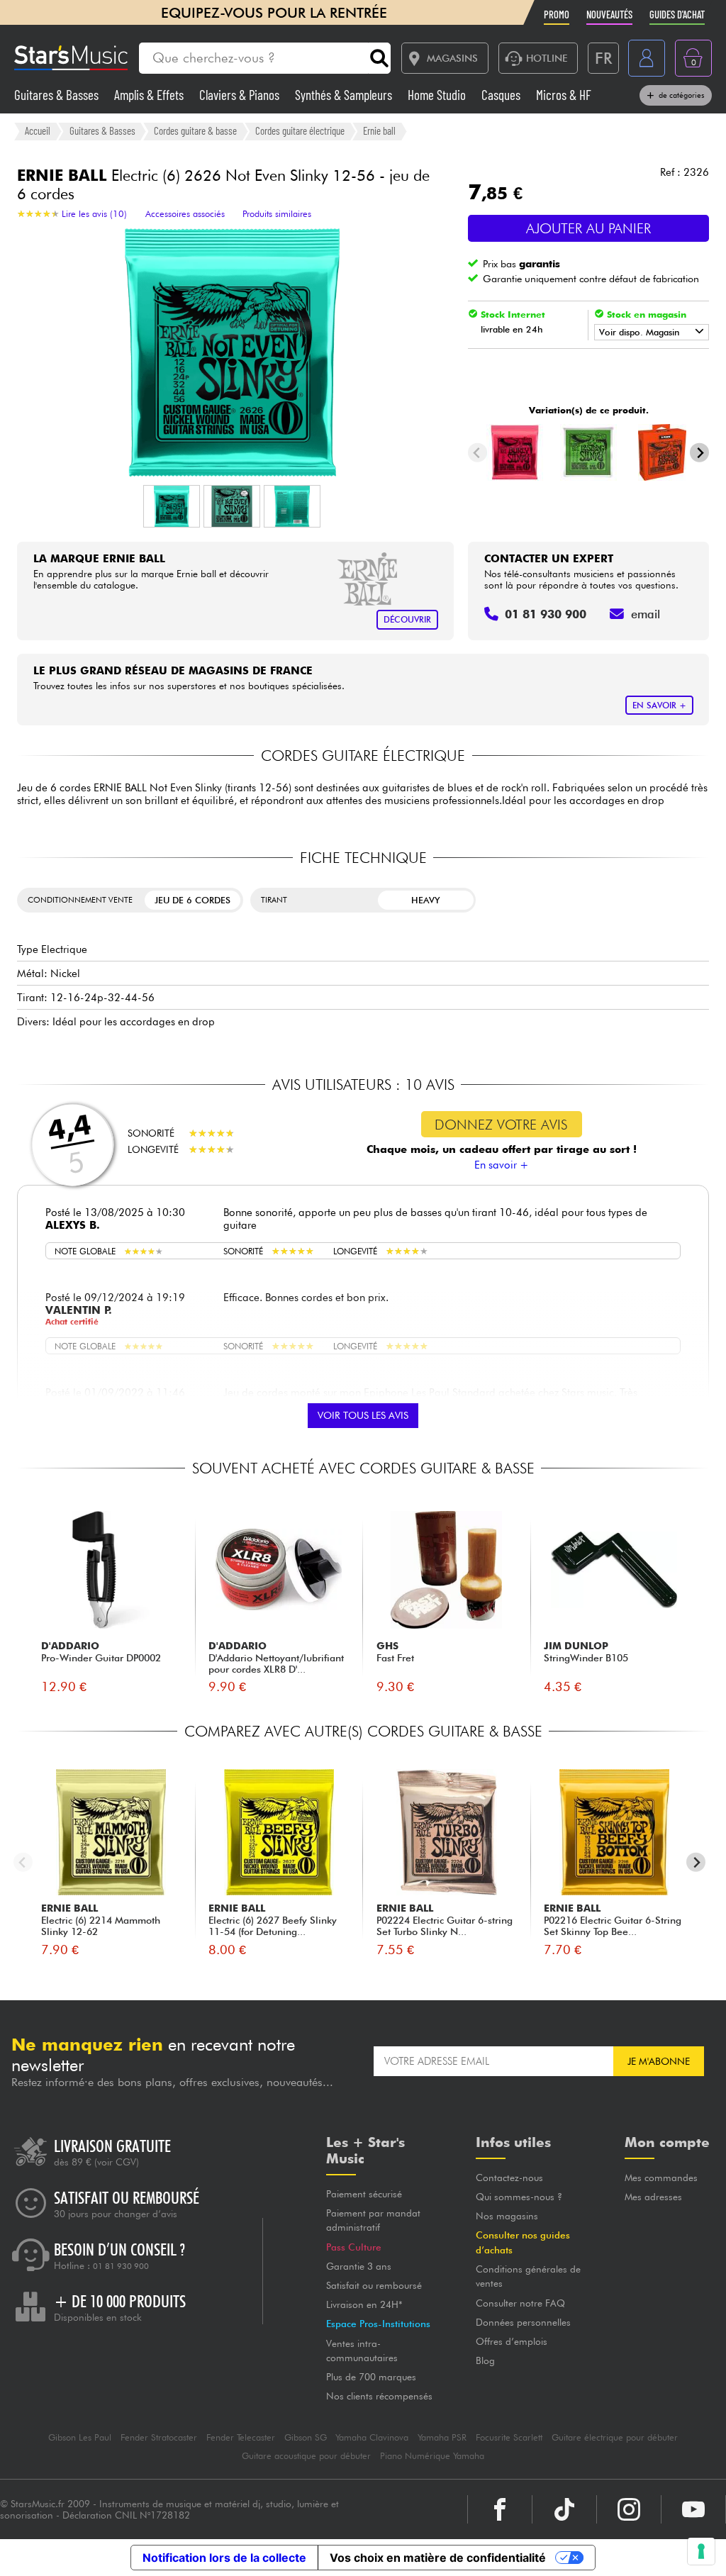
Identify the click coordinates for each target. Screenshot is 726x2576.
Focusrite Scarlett (509, 2437)
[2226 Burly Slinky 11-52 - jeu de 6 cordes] (515, 452)
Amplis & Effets (150, 95)
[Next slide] (699, 453)
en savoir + (659, 705)
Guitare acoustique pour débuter (306, 2456)
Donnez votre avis (501, 1125)
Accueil (38, 130)
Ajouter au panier (588, 228)
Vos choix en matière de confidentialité (438, 2558)
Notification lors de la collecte (224, 2558)
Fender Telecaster (241, 2437)
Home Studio (438, 95)
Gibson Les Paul (80, 2437)
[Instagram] (629, 2509)
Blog (485, 2360)
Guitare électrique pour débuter (615, 2437)
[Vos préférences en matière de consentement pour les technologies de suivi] (701, 2551)
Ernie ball (379, 130)
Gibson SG (306, 2437)
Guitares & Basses (58, 95)
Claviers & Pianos (241, 95)
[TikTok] (564, 2509)
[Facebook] (500, 2509)
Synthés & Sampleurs (345, 95)
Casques (502, 95)
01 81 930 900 (121, 2266)
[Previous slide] (478, 453)
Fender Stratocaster (159, 2437)
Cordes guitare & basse (195, 130)
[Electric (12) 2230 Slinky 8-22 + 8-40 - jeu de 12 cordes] (589, 452)
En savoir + (502, 1165)
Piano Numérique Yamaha (432, 2456)
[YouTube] (693, 2509)
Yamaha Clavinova (372, 2437)
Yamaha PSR (442, 2437)
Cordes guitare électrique (300, 130)
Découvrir (407, 619)
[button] (172, 506)
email (646, 614)
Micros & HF (564, 95)
